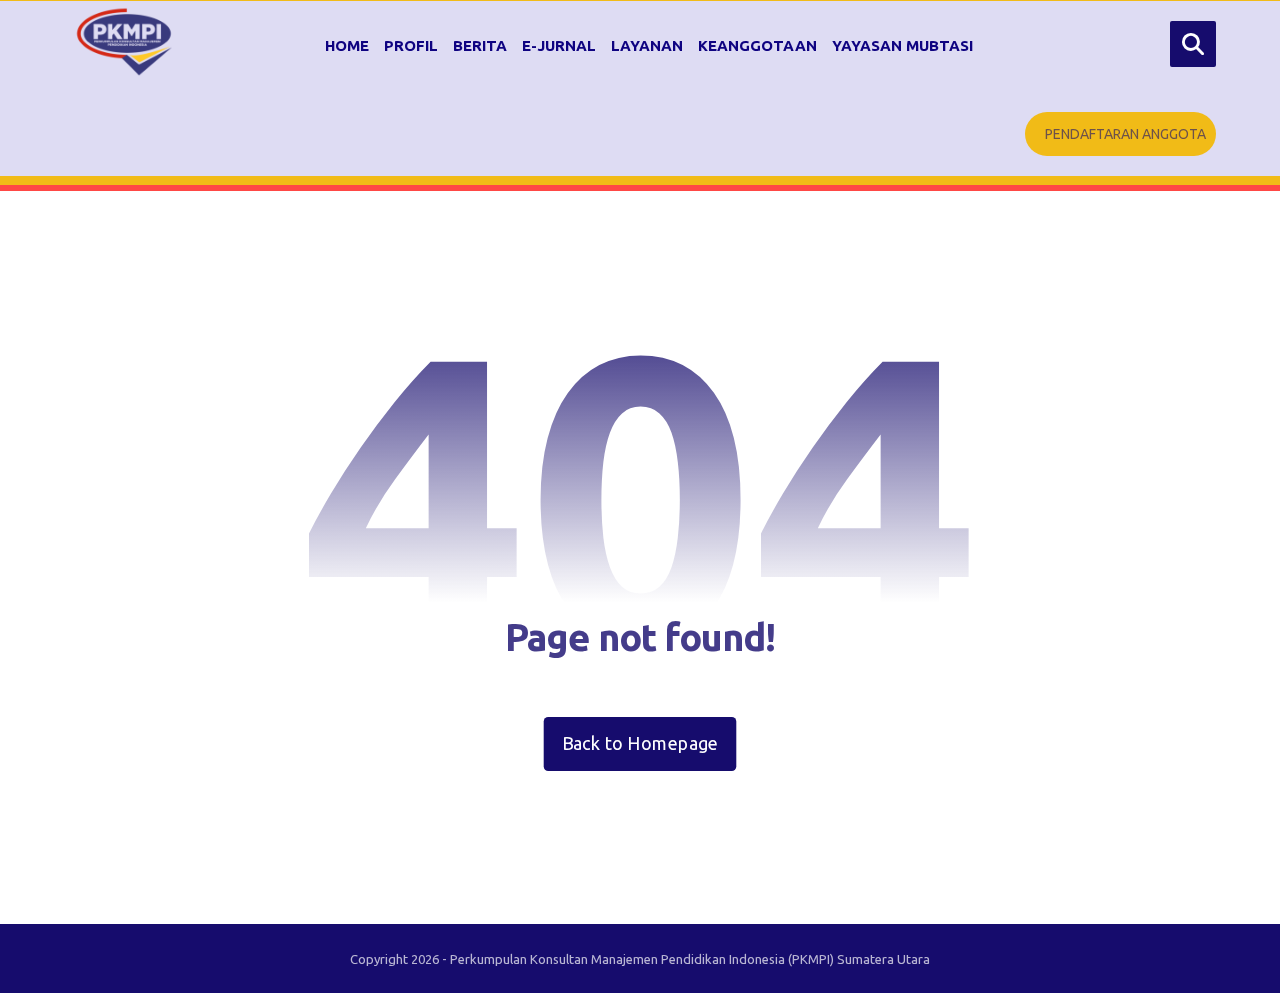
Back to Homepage (640, 743)
